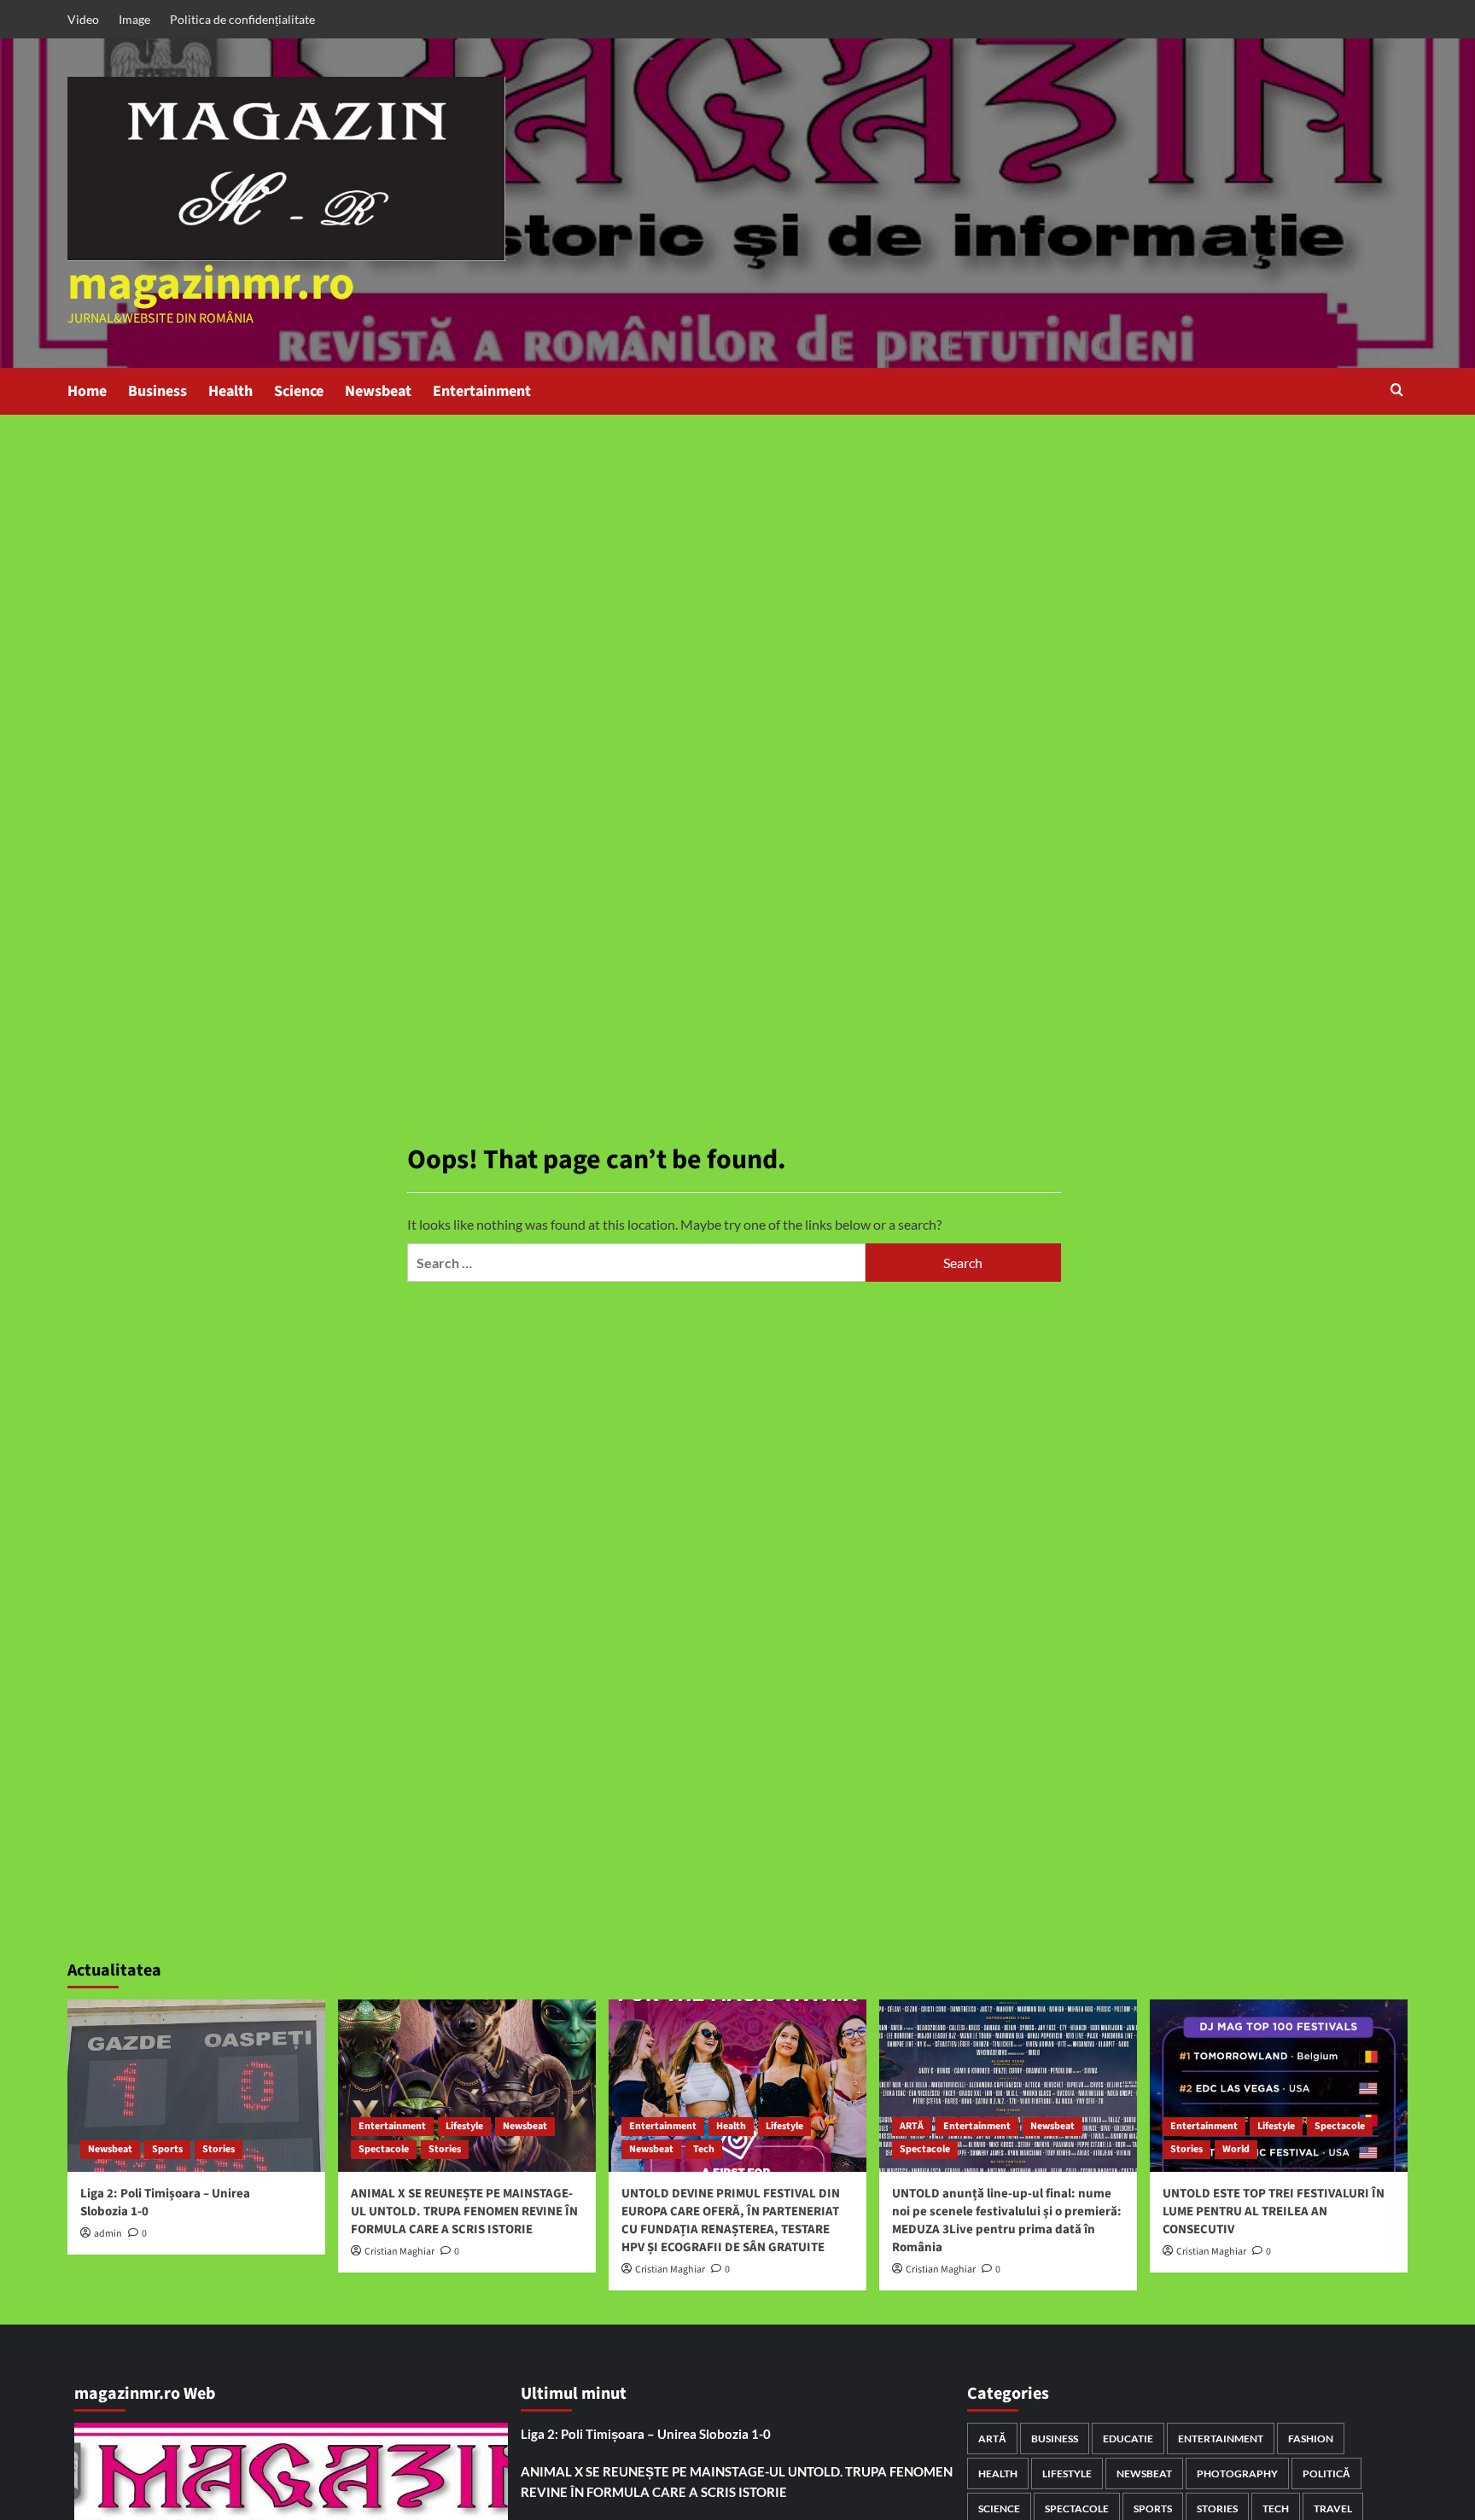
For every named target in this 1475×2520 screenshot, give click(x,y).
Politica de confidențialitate (242, 19)
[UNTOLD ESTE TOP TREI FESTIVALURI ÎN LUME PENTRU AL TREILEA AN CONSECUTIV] (1279, 2085)
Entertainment (482, 391)
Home (87, 391)
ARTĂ (912, 2126)
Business (157, 391)
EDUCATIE (1128, 2439)
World (1236, 2149)
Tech (704, 2149)
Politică (1326, 2473)
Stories (219, 2149)
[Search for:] (636, 1263)
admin (108, 2234)
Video (83, 19)
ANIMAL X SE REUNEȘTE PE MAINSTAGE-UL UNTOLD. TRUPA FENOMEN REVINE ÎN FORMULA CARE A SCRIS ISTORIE (464, 2212)
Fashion (1311, 2439)
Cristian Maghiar (399, 2252)
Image (134, 19)
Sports (167, 2149)
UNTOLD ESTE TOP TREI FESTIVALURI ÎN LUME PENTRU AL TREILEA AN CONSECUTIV (1274, 2212)
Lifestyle (464, 2126)
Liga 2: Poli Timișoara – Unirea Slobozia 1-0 (646, 2434)
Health (230, 391)
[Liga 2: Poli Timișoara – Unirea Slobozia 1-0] (196, 2085)
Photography (1237, 2473)
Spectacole (384, 2149)
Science (299, 391)
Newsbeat (378, 391)
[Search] (1397, 391)
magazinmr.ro (211, 284)
